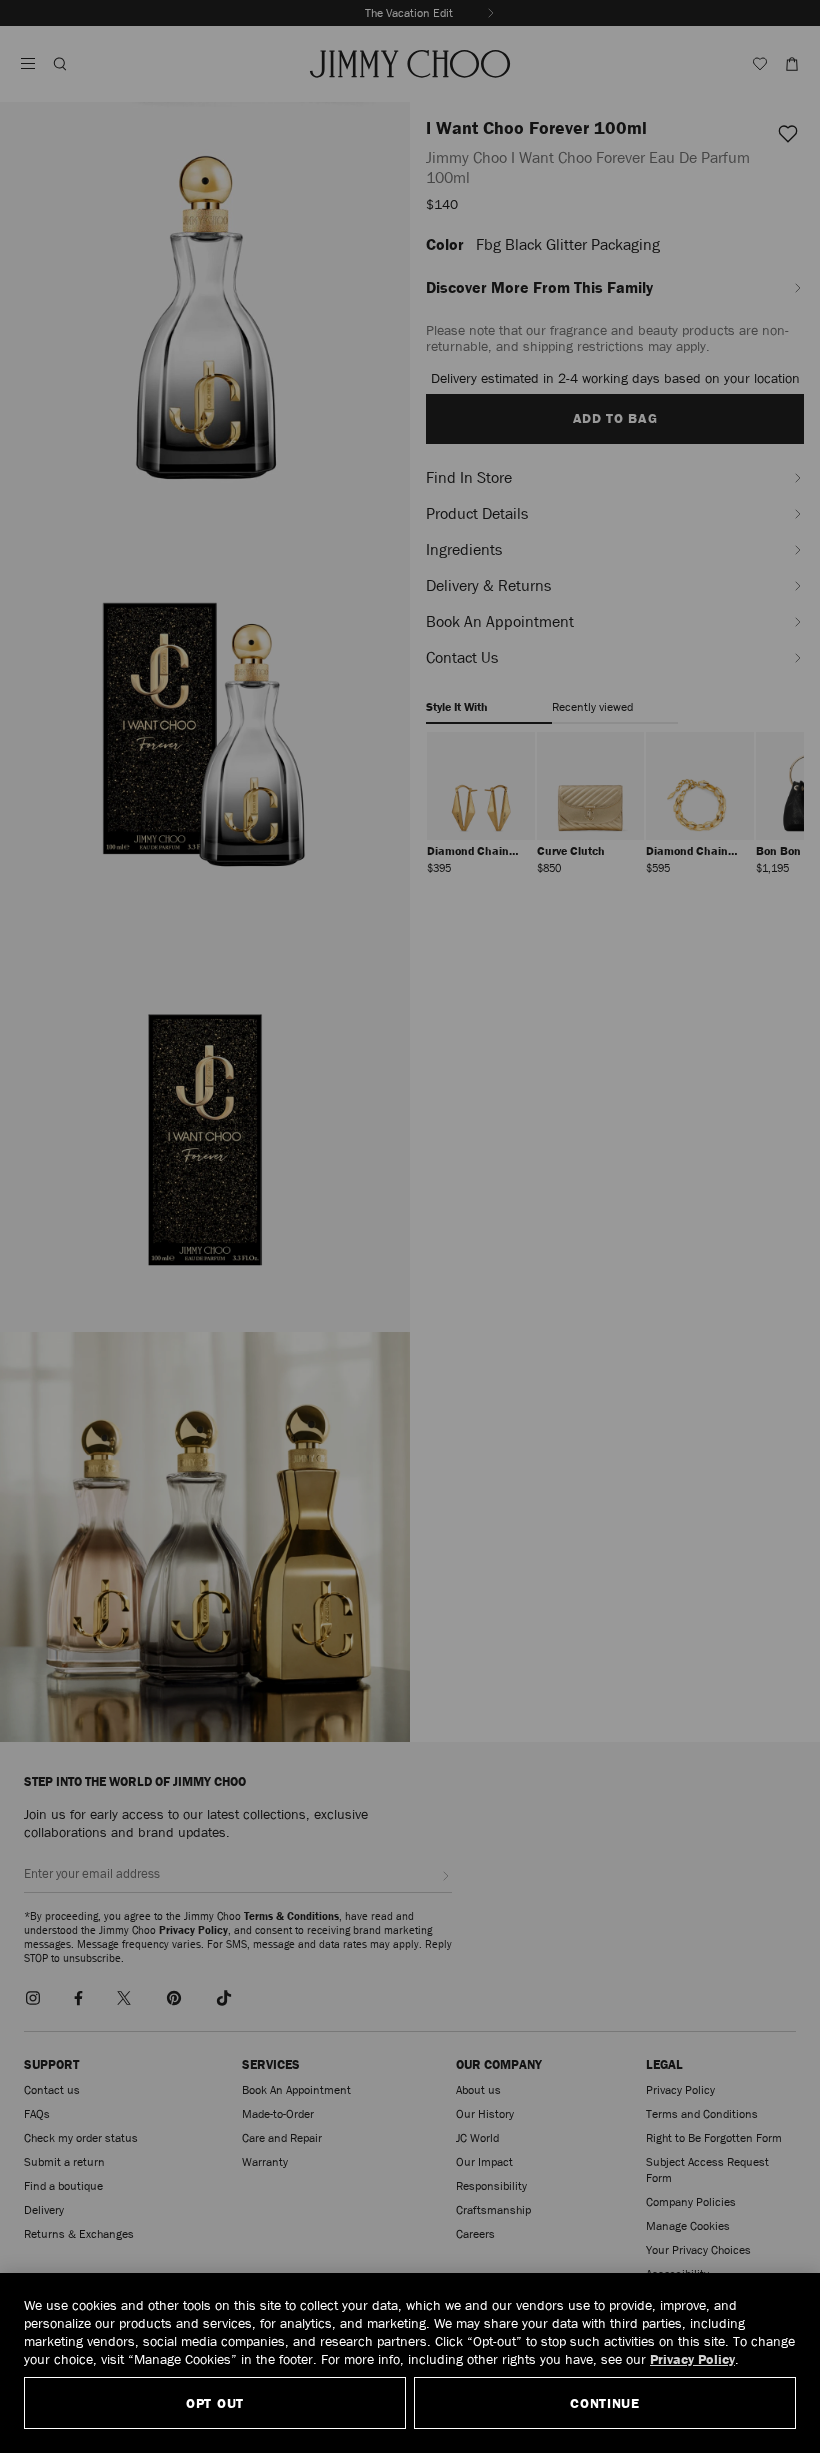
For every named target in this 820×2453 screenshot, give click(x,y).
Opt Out (215, 2403)
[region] (410, 2363)
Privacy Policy (692, 2359)
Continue (605, 2403)
